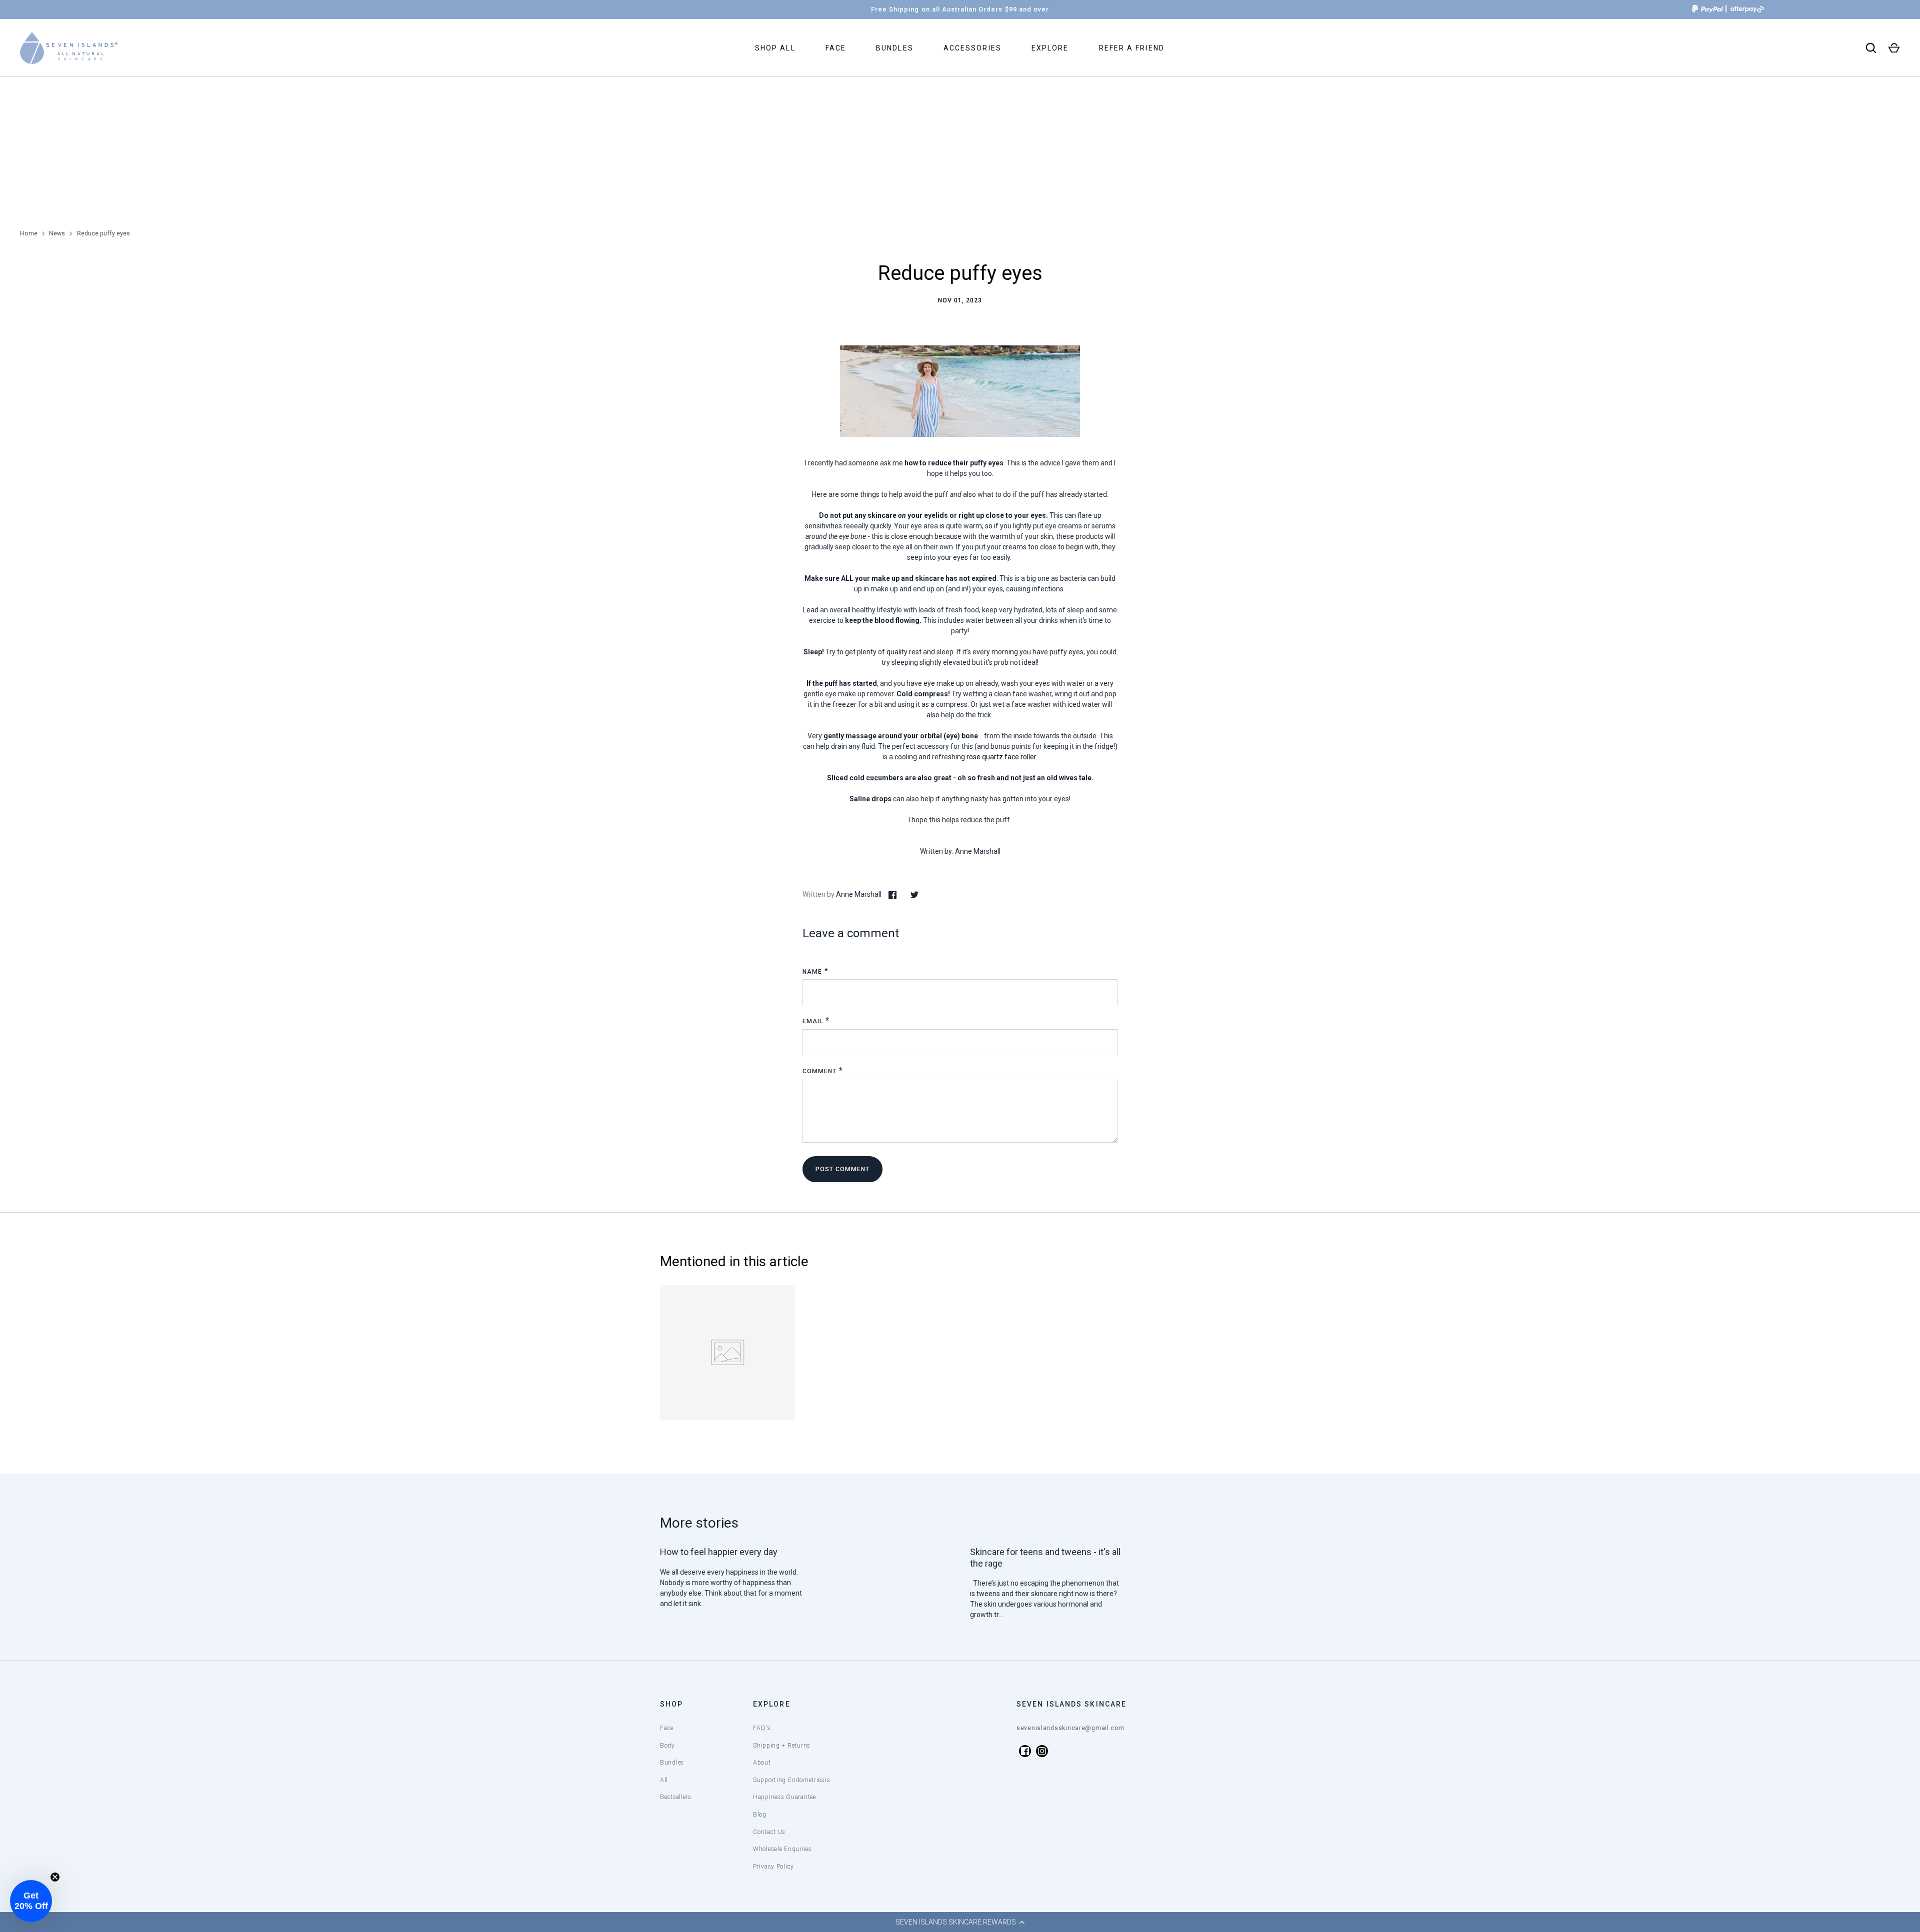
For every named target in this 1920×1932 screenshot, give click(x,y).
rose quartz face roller (1001, 757)
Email (813, 1021)
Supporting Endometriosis (791, 1780)
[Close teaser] (55, 1877)
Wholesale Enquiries (782, 1849)
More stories (699, 1523)
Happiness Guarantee (784, 1797)
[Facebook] (1025, 1751)
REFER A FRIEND (1132, 48)
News (57, 233)
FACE (836, 48)
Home (29, 233)
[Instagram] (1042, 1751)
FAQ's (762, 1728)
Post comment (842, 1169)
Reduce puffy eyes (103, 233)
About (762, 1763)
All (664, 1780)
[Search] (1871, 48)
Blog (760, 1815)
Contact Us (769, 1832)
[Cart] (1894, 48)
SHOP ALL (775, 48)
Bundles (672, 1763)
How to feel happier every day (719, 1552)
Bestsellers (676, 1797)
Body (667, 1746)
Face (667, 1728)
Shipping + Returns (782, 1746)
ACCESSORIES (972, 48)
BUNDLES (895, 48)
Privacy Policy (773, 1867)
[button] (960, 1922)
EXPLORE (1050, 48)
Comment (819, 1071)
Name (812, 972)
